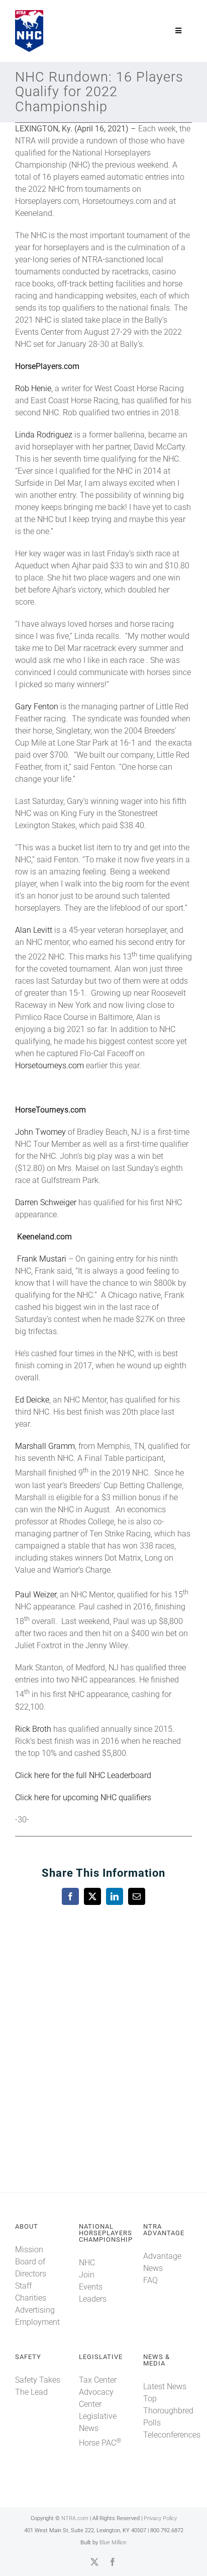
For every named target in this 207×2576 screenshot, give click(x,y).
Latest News (165, 2386)
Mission (29, 2250)
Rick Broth (33, 1729)
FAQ (150, 2280)
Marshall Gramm (45, 1446)
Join (87, 2275)
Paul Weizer (36, 1595)
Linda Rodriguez (44, 435)
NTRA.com (75, 2518)
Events (91, 2287)
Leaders (93, 2299)
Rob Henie (33, 388)
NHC (87, 2263)
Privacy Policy (160, 2518)
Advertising (35, 2310)
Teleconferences (172, 2435)
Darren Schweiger (46, 1202)
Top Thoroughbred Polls (168, 2411)
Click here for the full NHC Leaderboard (83, 1775)
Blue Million (113, 2543)
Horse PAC (100, 2443)
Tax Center (98, 2380)
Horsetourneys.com (49, 1065)
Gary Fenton (37, 707)
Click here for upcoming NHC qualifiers (83, 1797)
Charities (31, 2298)
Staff (23, 2286)
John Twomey (40, 1132)
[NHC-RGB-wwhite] (29, 14)
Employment (37, 2322)
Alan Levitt (34, 930)
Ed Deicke (32, 1400)
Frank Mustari (42, 1259)
